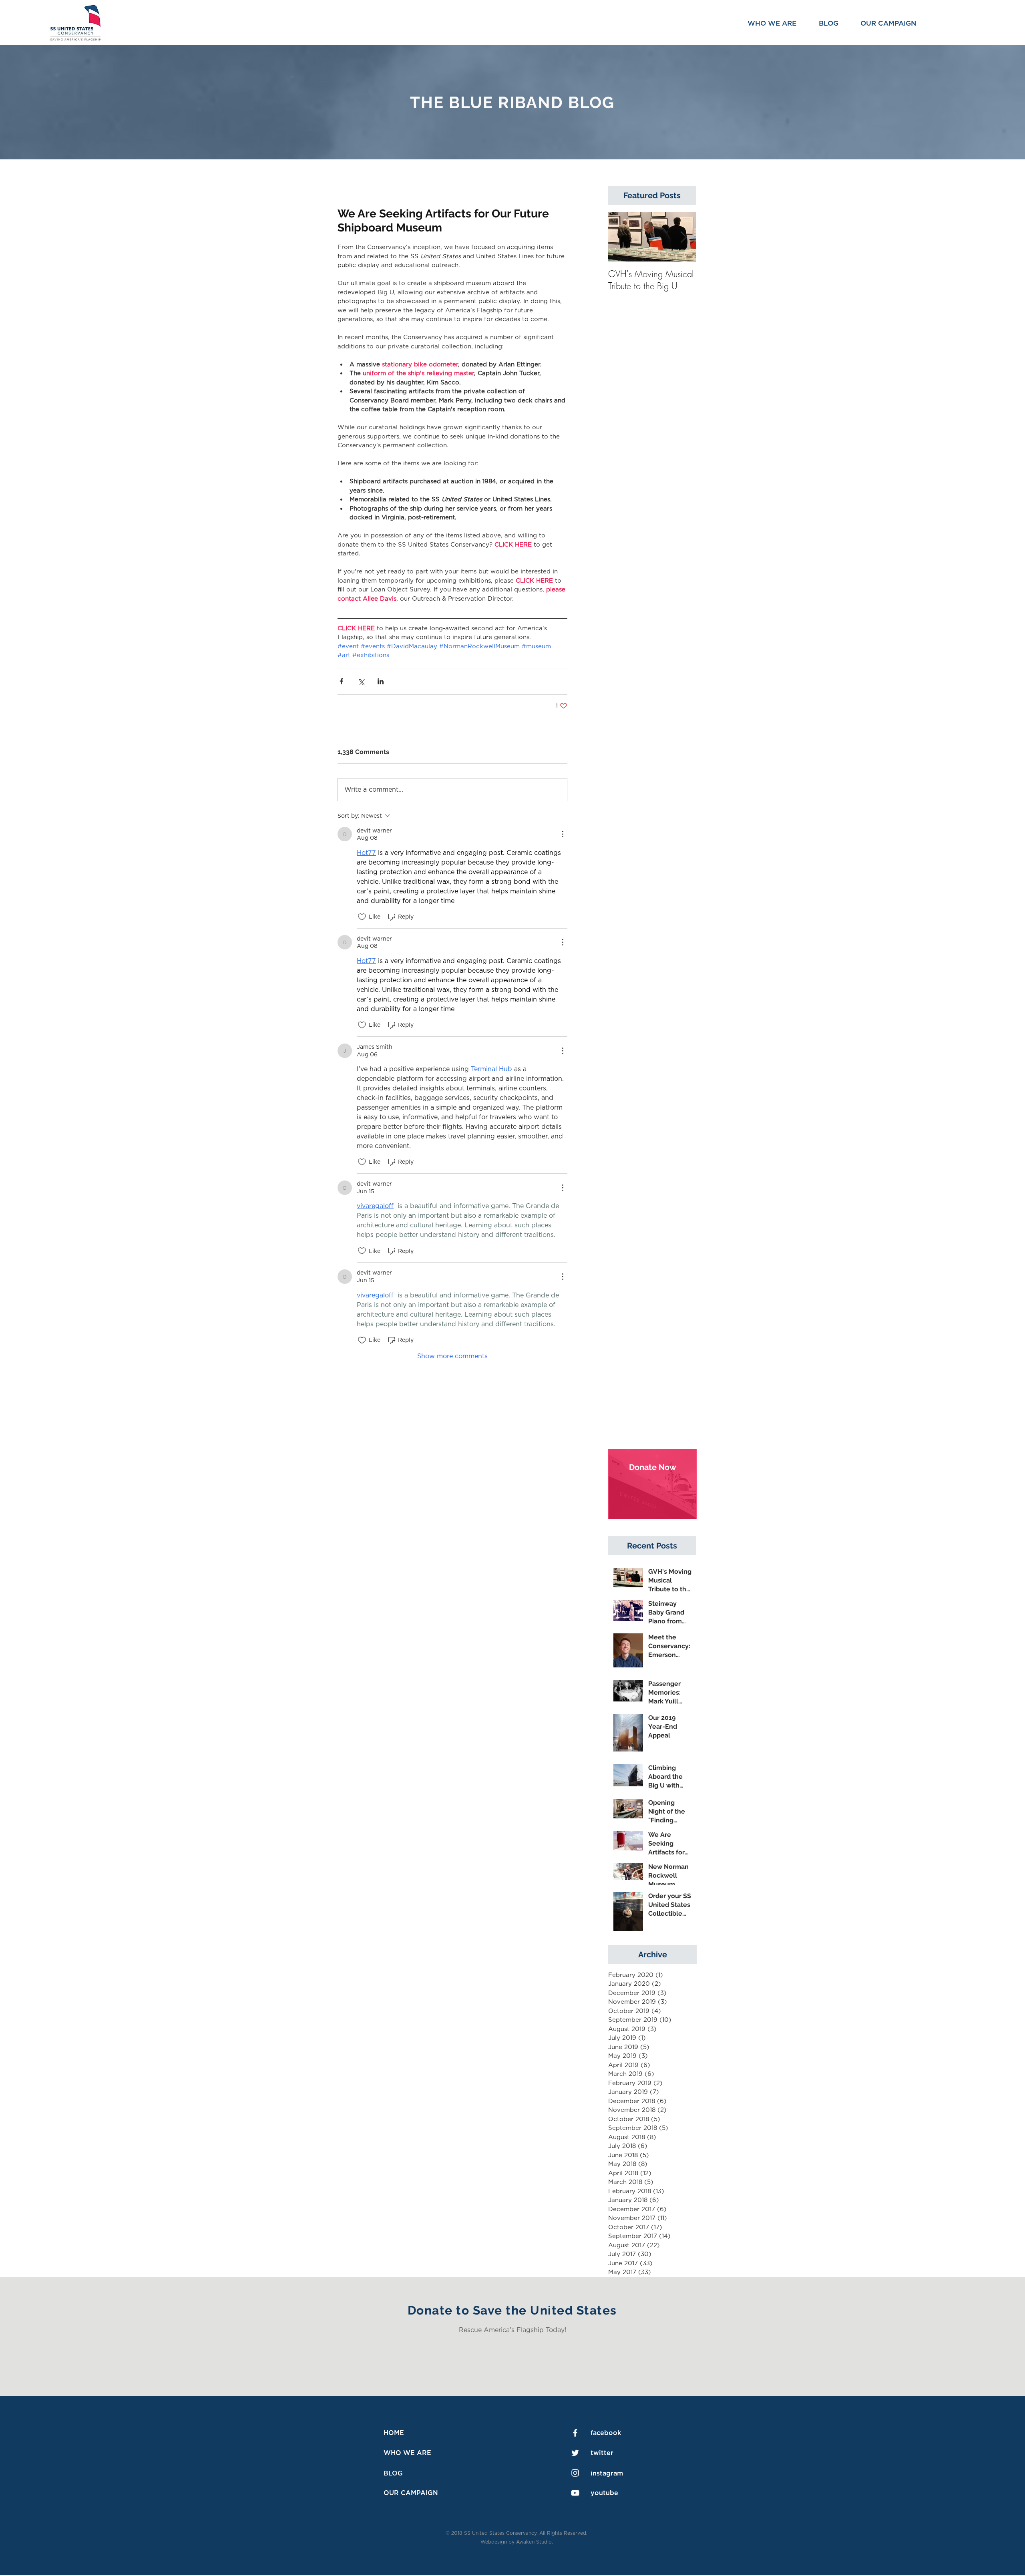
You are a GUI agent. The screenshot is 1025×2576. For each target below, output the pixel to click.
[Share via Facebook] (341, 681)
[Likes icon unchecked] (362, 917)
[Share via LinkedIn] (381, 681)
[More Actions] (563, 834)
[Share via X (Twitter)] (361, 681)
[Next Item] (683, 237)
